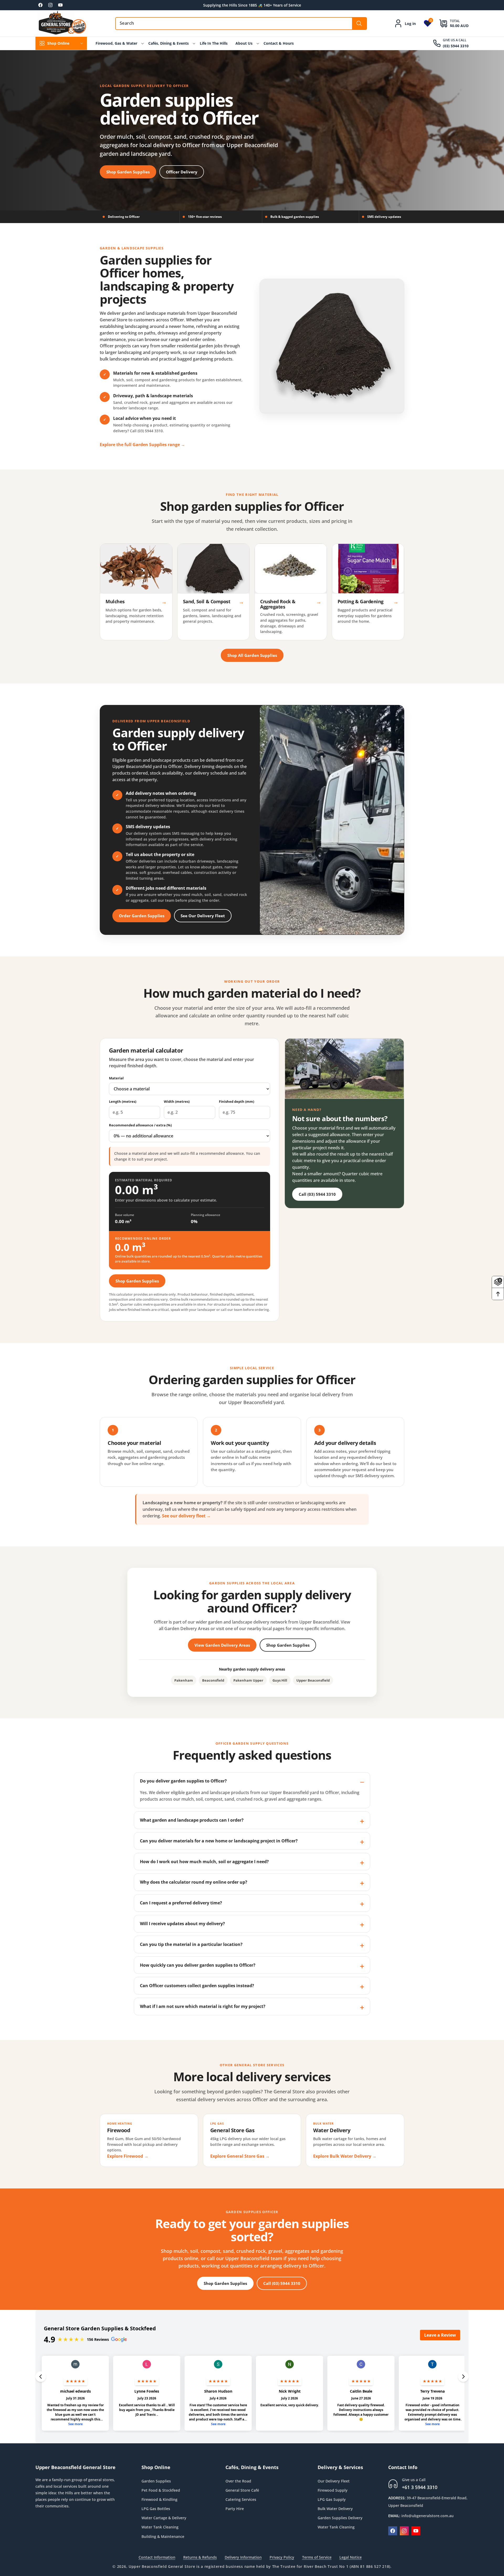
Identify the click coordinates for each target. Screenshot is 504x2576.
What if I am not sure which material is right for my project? (203, 2006)
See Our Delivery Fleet (203, 916)
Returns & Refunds (200, 2557)
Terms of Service (317, 2557)
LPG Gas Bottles (156, 2509)
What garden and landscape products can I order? (192, 1820)
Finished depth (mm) (237, 1101)
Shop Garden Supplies (128, 172)
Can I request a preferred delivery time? (181, 1903)
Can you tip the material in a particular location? (191, 1944)
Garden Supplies (156, 2481)
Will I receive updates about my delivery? (182, 1924)
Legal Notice (351, 2557)
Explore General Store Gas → (240, 2156)
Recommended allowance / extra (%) (140, 1125)
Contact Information (157, 2557)
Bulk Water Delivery (335, 2509)
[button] (450, 23)
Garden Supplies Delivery (340, 2518)
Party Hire (235, 2509)
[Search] (359, 24)
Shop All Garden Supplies (252, 655)
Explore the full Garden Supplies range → (142, 445)
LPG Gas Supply (332, 2499)
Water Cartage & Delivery (164, 2518)
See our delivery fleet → (186, 1516)
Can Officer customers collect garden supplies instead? (197, 1986)
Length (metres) (123, 1101)
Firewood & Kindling (159, 2499)
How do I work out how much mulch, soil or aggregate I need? (204, 1862)
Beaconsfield (213, 1680)
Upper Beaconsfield (313, 1680)
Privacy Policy (282, 2557)
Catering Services (241, 2499)
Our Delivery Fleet (334, 2481)
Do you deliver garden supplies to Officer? (183, 1781)
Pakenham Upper (248, 1680)
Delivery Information (243, 2557)
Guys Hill (280, 1680)
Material (116, 1078)
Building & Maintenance (163, 2536)
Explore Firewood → (128, 2156)
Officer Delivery (182, 172)
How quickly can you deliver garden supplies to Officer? (198, 1965)
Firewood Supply (333, 2490)
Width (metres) (177, 1101)
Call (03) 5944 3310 (317, 1194)
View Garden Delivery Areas (222, 1645)
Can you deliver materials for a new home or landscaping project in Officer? (219, 1841)
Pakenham (184, 1680)
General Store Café (242, 2490)
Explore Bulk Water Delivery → (345, 2156)
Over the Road (238, 2481)
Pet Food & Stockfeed (161, 2490)
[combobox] (241, 24)
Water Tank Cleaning (160, 2527)
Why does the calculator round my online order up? (194, 1882)
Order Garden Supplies (142, 916)
